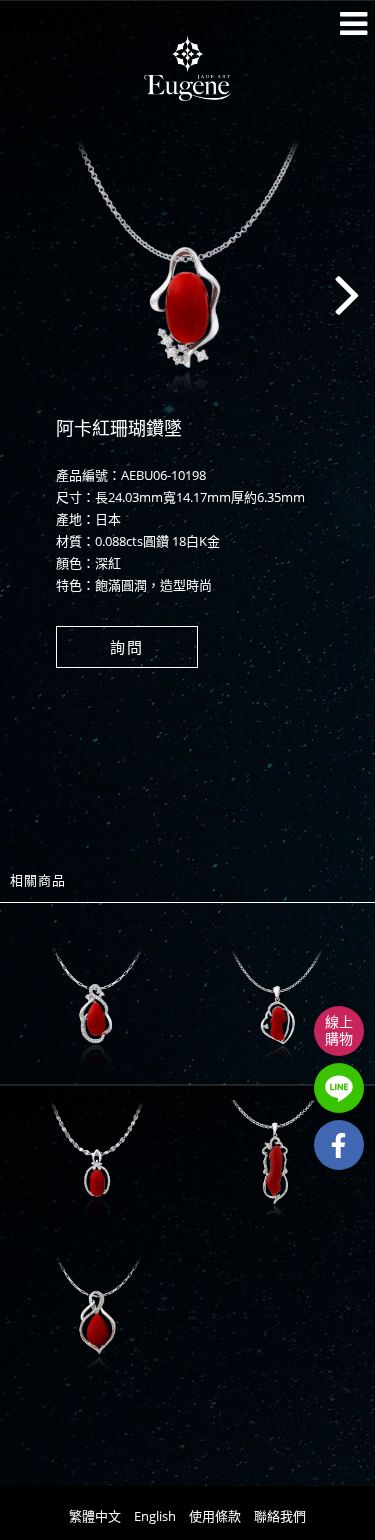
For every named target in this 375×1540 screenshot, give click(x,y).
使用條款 (215, 1516)
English (155, 1516)
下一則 (315, 298)
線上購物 (339, 1030)
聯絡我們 (280, 1516)
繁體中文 (95, 1516)
